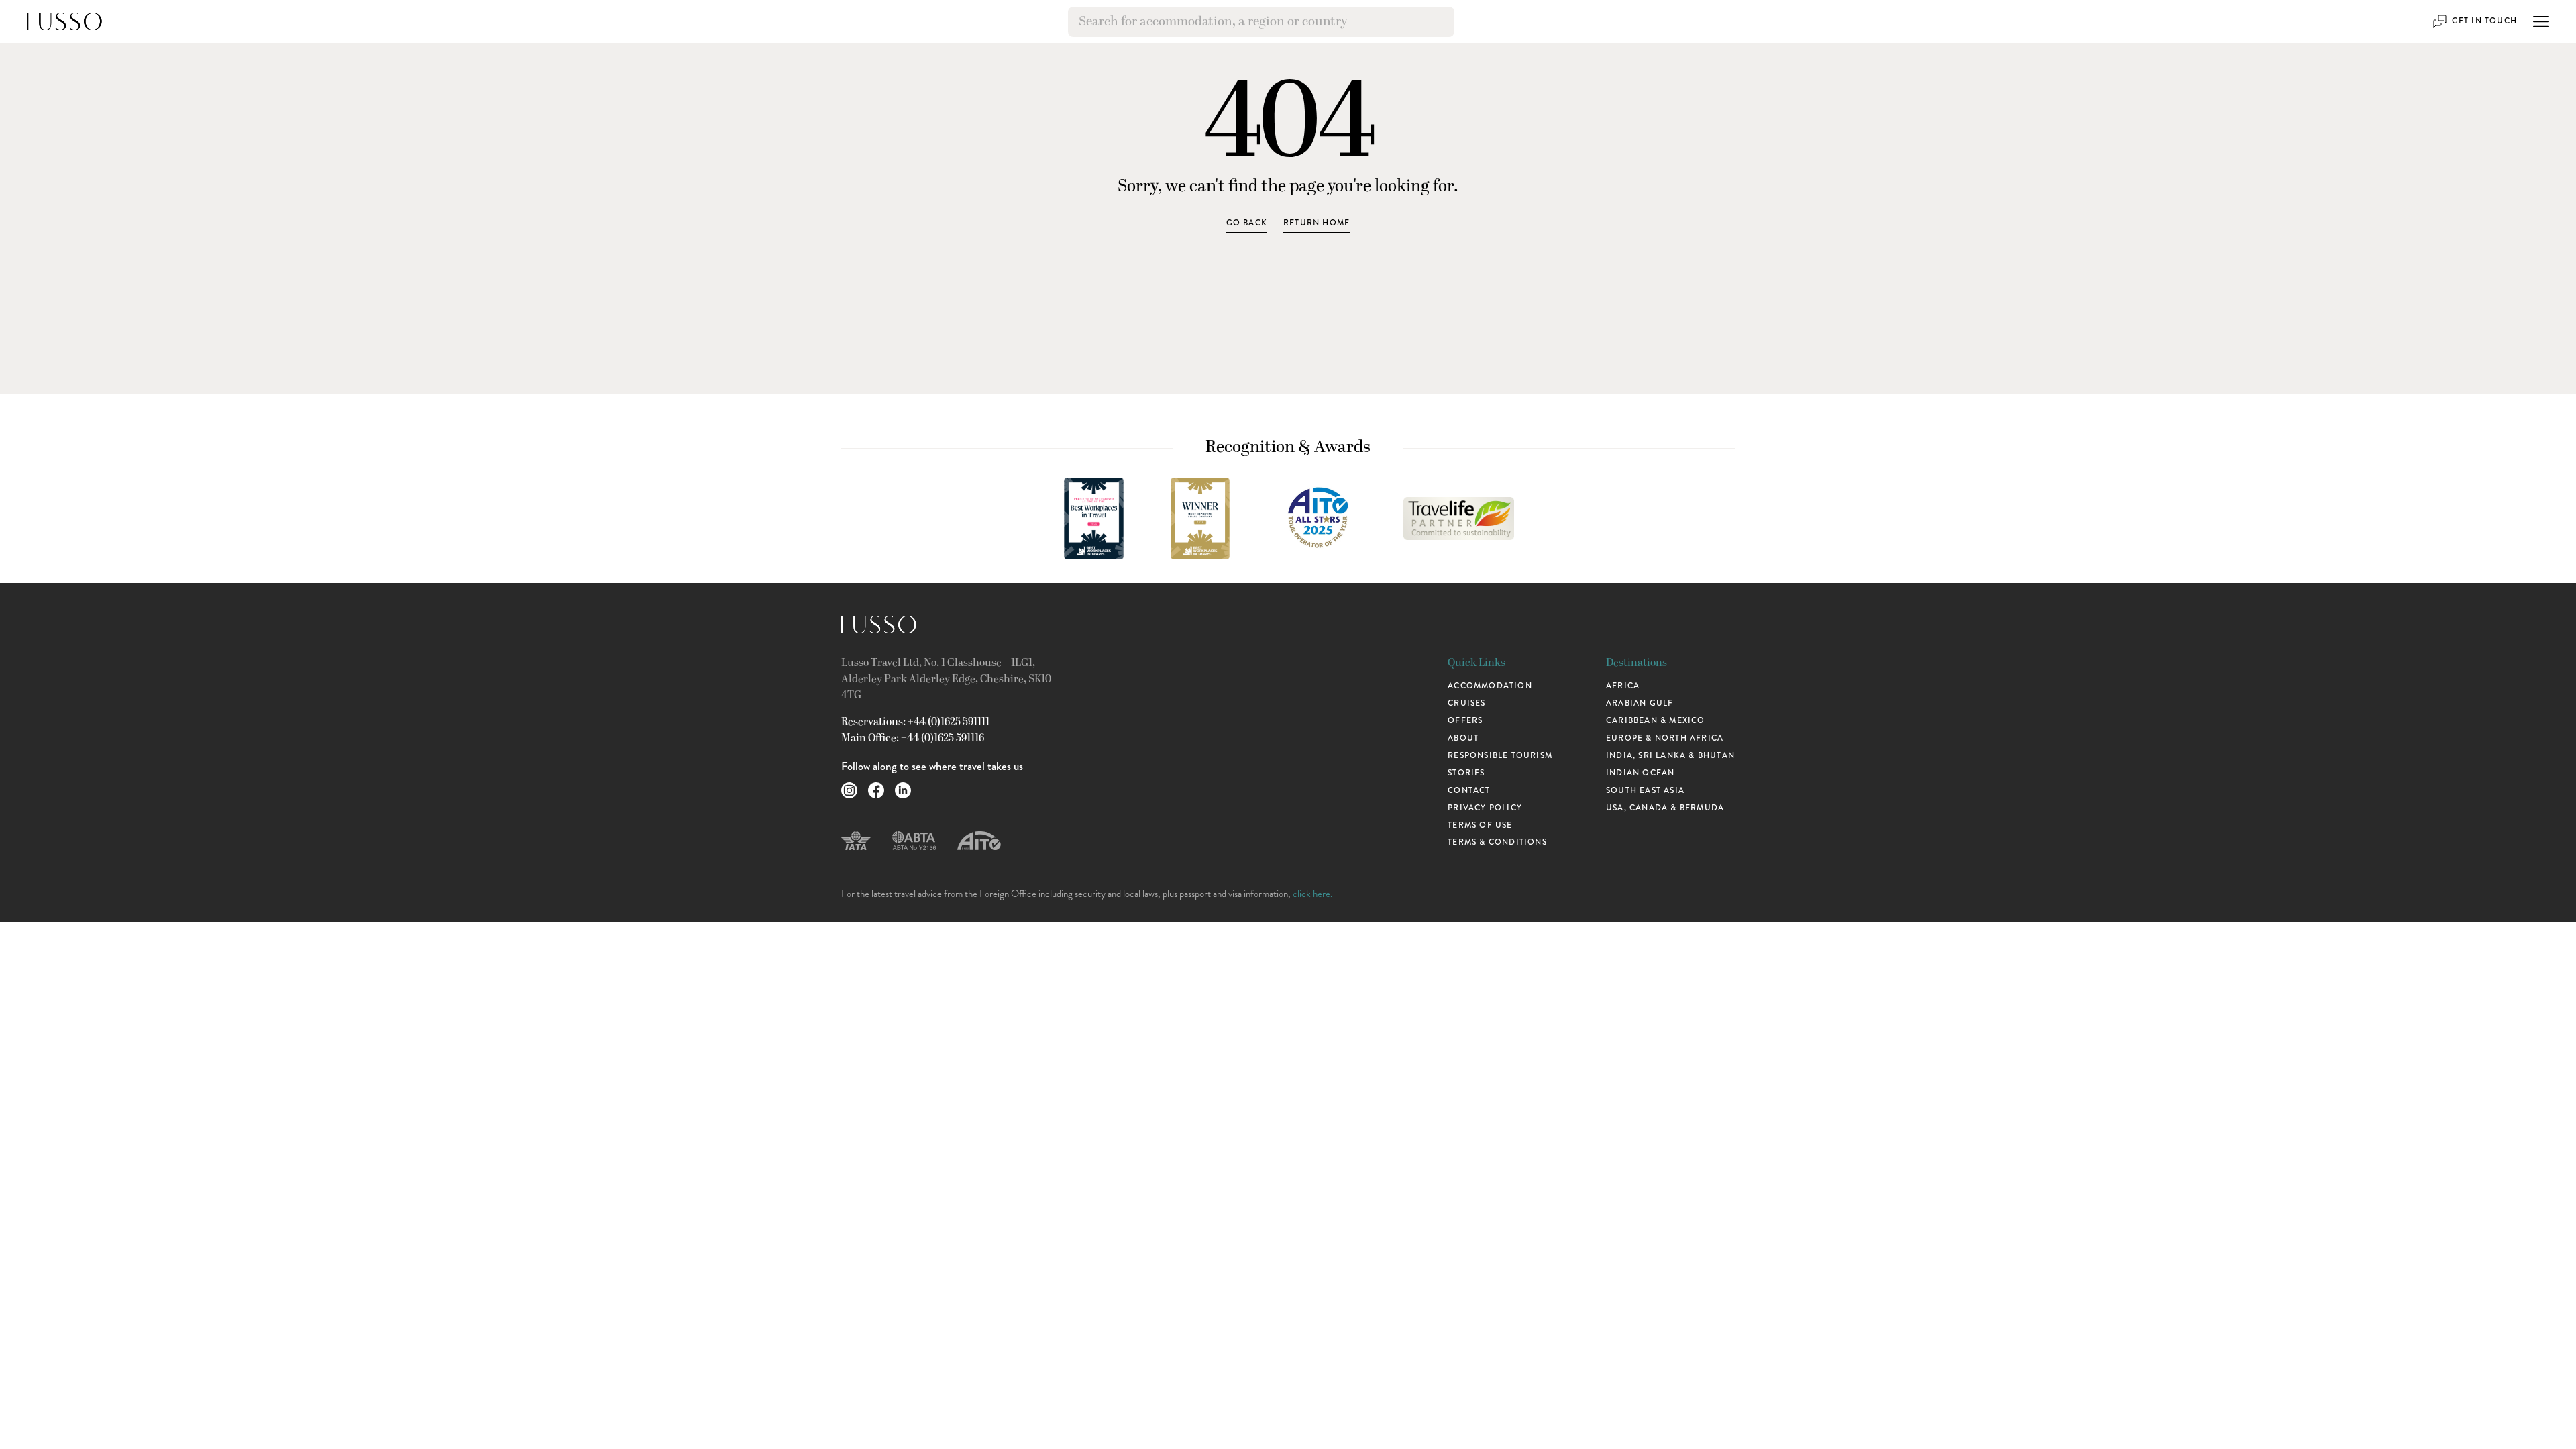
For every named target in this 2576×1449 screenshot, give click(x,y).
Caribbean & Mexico (1656, 720)
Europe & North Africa (1665, 738)
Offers (1465, 720)
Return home (1317, 223)
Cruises (1466, 703)
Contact (1469, 790)
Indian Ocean (1640, 773)
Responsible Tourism (1500, 755)
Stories (1466, 773)
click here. (1312, 894)
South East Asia (1645, 790)
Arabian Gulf (1640, 703)
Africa (1623, 686)
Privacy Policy (1485, 808)
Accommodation (1490, 686)
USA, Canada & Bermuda (1665, 808)
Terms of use (1480, 825)
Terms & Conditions (1497, 842)
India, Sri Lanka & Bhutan (1670, 755)
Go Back (1247, 223)
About (1463, 738)
